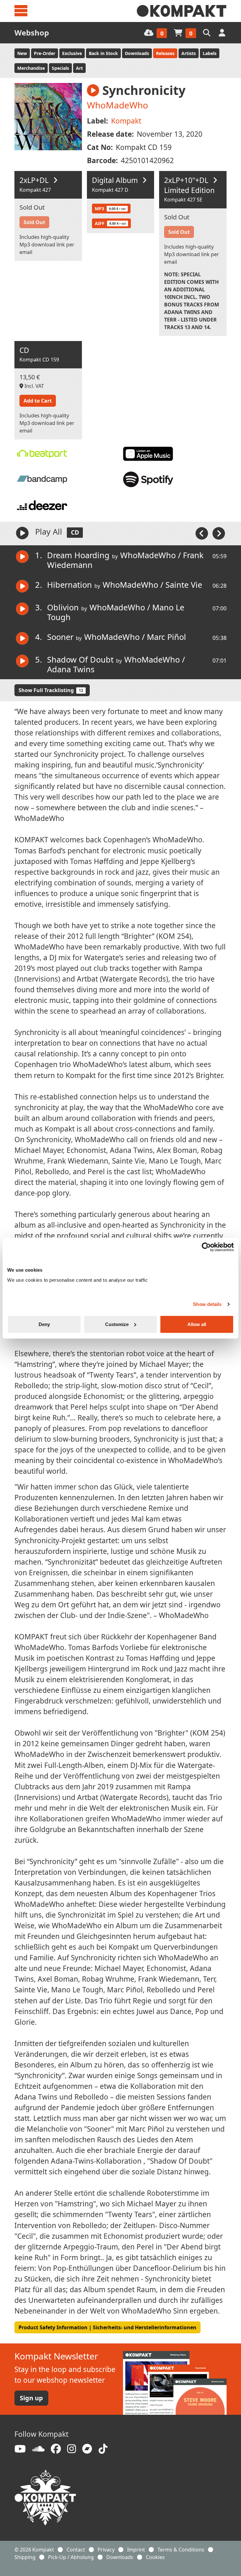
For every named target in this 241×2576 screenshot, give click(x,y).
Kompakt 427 (35, 190)
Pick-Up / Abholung (71, 2557)
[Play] (22, 533)
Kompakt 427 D (110, 190)
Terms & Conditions (181, 2550)
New (22, 53)
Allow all (197, 1324)
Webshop (32, 33)
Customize (117, 1324)
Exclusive (72, 53)
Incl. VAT (34, 386)
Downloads (137, 53)
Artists (189, 53)
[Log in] (223, 33)
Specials (60, 68)
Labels (210, 53)
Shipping (25, 2557)
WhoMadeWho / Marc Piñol (135, 637)
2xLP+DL (35, 180)
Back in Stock (103, 53)
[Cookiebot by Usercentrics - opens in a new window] (206, 1247)
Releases (165, 53)
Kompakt (126, 121)
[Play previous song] (202, 533)
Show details (207, 1304)
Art (79, 68)
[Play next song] (219, 533)
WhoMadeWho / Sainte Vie (152, 585)
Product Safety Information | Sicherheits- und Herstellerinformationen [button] (107, 2327)
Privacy (106, 2550)
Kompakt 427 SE (183, 200)
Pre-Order (45, 53)
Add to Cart (38, 401)
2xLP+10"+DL (189, 185)
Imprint (136, 2550)
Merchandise (31, 68)
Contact (76, 2550)
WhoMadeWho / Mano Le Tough (116, 612)
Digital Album (116, 180)
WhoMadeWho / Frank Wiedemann (125, 560)
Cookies (155, 2557)
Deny (44, 1324)
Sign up (31, 2398)
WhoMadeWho (118, 105)
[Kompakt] (182, 11)
